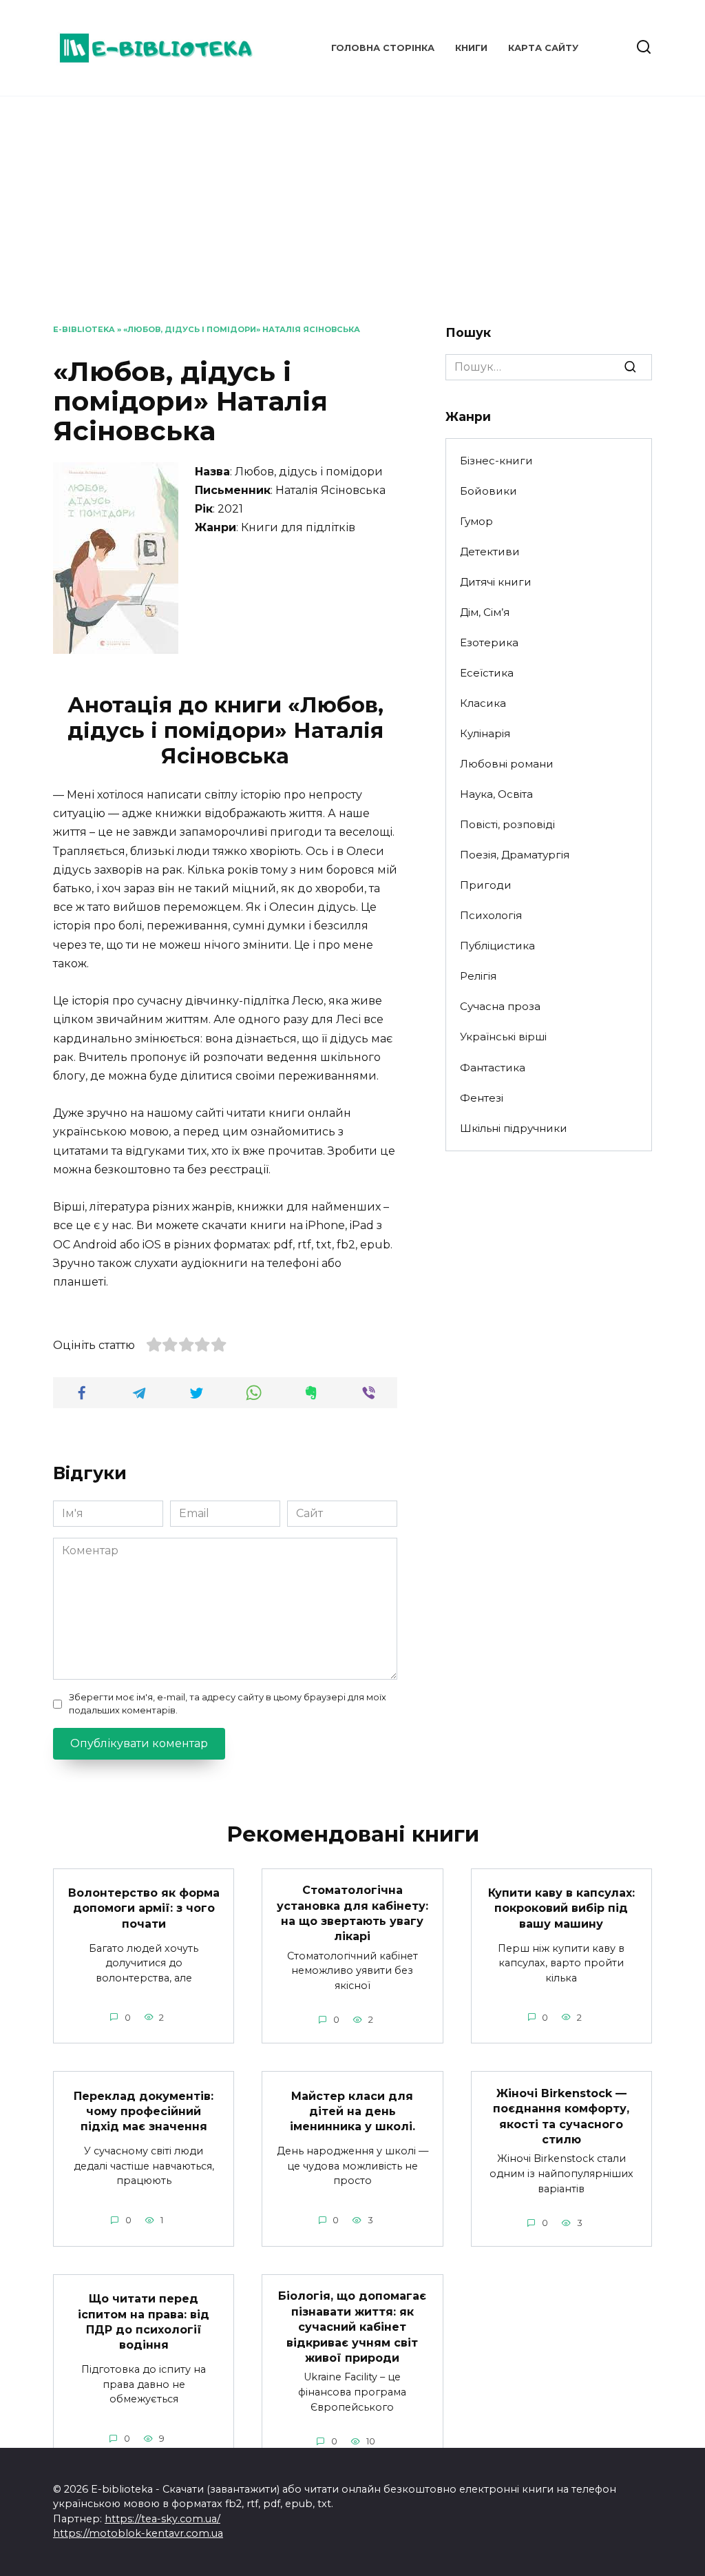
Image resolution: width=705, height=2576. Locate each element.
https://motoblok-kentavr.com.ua (138, 2533)
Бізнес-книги (496, 461)
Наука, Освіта (496, 794)
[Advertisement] (352, 220)
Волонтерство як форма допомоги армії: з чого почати (144, 1908)
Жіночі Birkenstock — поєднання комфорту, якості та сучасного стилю (561, 2116)
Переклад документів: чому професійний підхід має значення (144, 2111)
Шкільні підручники (514, 1128)
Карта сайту (543, 48)
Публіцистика (497, 946)
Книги (471, 48)
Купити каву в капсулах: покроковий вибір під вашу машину (561, 1908)
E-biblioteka (84, 329)
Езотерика (489, 642)
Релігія (478, 976)
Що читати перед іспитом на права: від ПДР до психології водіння (144, 2322)
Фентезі (482, 1098)
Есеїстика (487, 673)
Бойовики (488, 491)
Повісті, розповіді (507, 824)
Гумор (476, 521)
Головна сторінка (383, 48)
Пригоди (486, 885)
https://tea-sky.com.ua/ (162, 2519)
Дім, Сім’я (485, 612)
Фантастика (493, 1068)
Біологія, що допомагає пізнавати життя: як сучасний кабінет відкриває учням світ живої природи (352, 2327)
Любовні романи (507, 764)
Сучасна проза (500, 1006)
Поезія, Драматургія (515, 855)
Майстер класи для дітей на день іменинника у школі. (352, 2111)
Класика (483, 703)
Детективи (490, 552)
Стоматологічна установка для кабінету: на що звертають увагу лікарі (352, 1913)
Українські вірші (503, 1037)
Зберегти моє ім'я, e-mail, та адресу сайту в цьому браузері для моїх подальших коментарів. (228, 1704)
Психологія (491, 915)
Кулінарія (485, 733)
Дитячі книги (496, 582)
